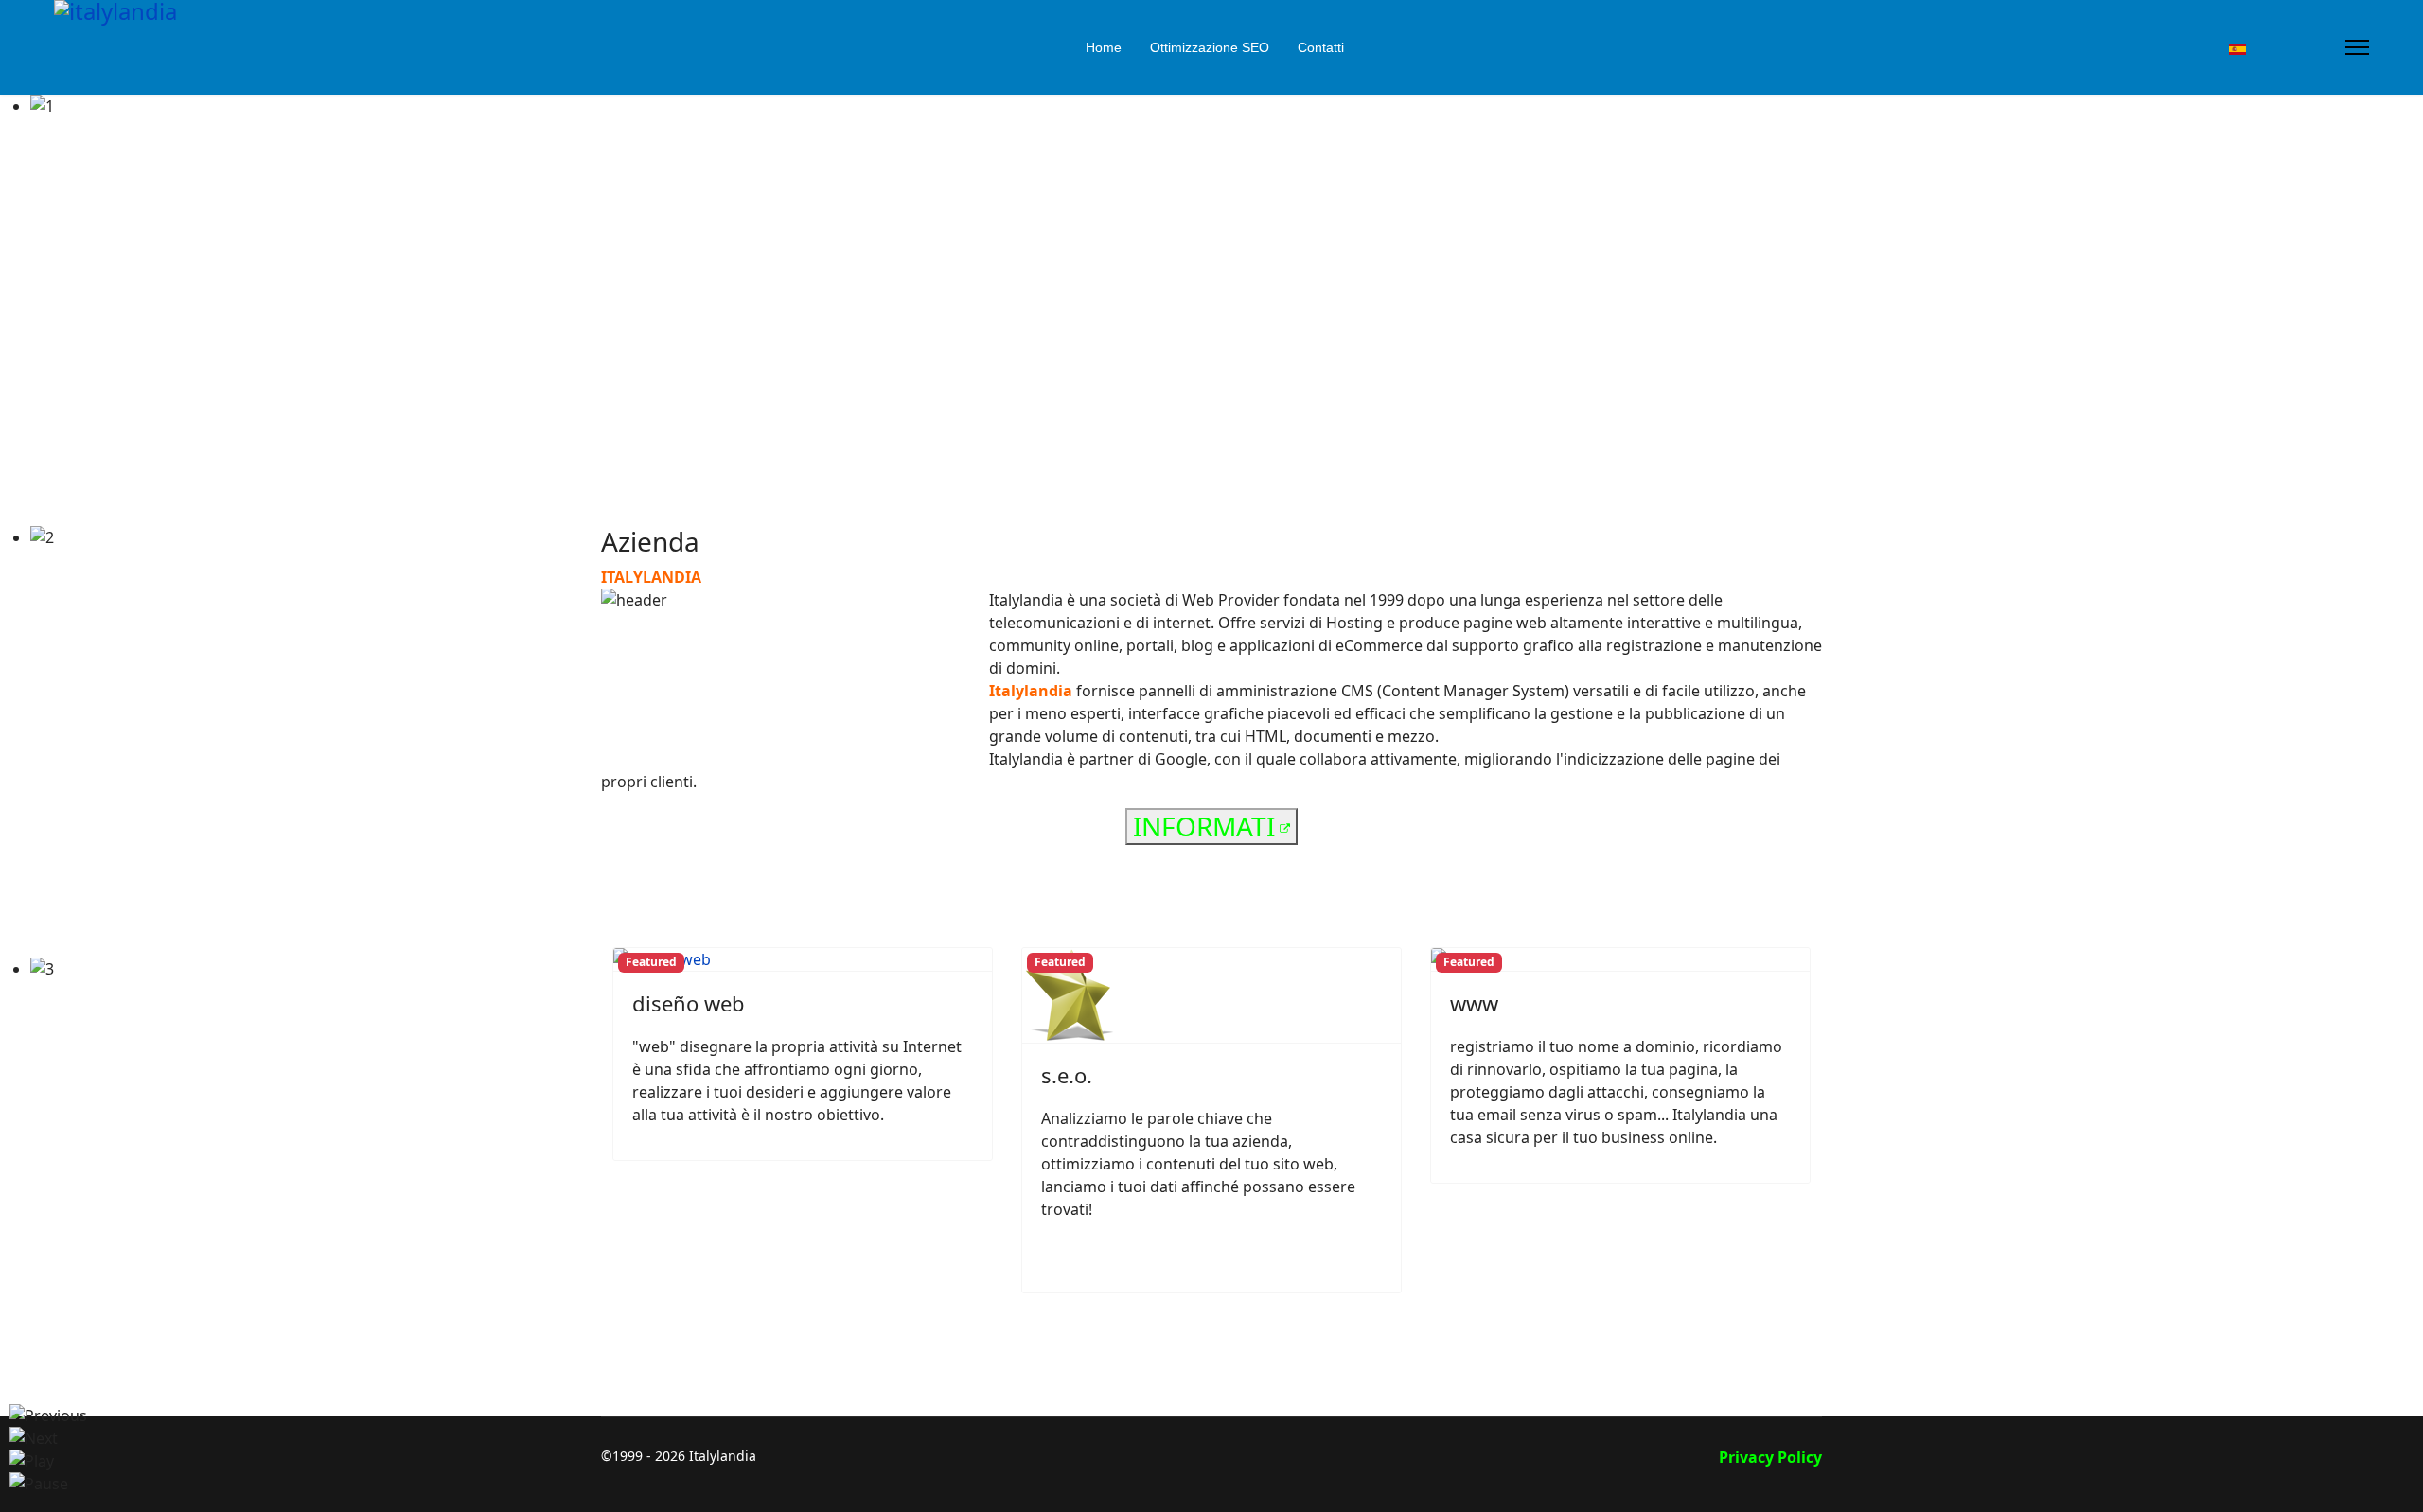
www (1474, 1003)
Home (1104, 47)
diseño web (689, 1003)
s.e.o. (1067, 1075)
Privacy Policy (1770, 1457)
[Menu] (2357, 47)
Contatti (1321, 47)
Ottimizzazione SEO (1210, 47)
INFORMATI (1204, 826)
